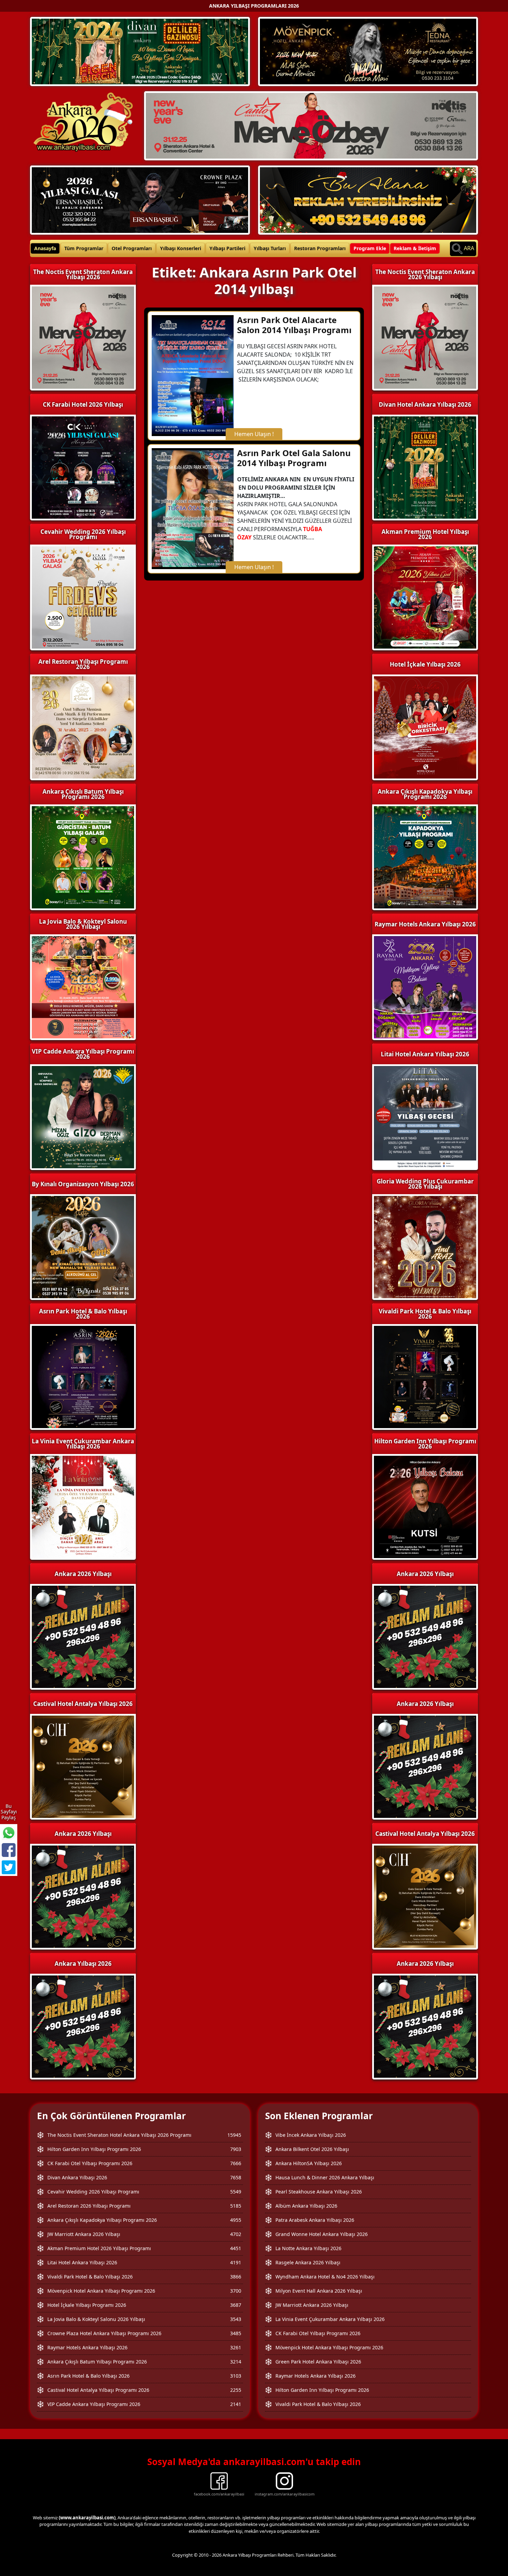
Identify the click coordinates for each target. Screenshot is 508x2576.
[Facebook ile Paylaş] (9, 1850)
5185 (236, 2206)
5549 (236, 2192)
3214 (236, 2362)
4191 (236, 2262)
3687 (236, 2305)
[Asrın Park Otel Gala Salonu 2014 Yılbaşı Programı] (193, 508)
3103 (236, 2376)
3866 (236, 2277)
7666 (236, 2163)
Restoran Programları (320, 248)
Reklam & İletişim (415, 248)
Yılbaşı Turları (270, 248)
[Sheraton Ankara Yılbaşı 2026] (311, 125)
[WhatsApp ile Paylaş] (9, 1833)
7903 (236, 2149)
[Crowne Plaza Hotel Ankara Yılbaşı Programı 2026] (140, 199)
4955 (236, 2220)
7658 (236, 2177)
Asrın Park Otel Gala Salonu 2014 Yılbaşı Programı (294, 458)
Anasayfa (45, 248)
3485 (236, 2333)
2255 (236, 2390)
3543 (236, 2319)
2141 (236, 2404)
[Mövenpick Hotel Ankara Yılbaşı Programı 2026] (368, 51)
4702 (236, 2234)
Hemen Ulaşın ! (254, 434)
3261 (236, 2347)
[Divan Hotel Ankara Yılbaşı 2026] (140, 51)
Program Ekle (370, 248)
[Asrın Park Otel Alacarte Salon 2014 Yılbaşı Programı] (193, 375)
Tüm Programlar (84, 248)
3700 (236, 2291)
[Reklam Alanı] (368, 199)
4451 (236, 2248)
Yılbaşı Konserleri (181, 248)
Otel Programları (132, 248)
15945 (234, 2135)
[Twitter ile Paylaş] (9, 1867)
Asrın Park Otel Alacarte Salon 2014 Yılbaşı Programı (294, 325)
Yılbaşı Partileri (227, 248)
